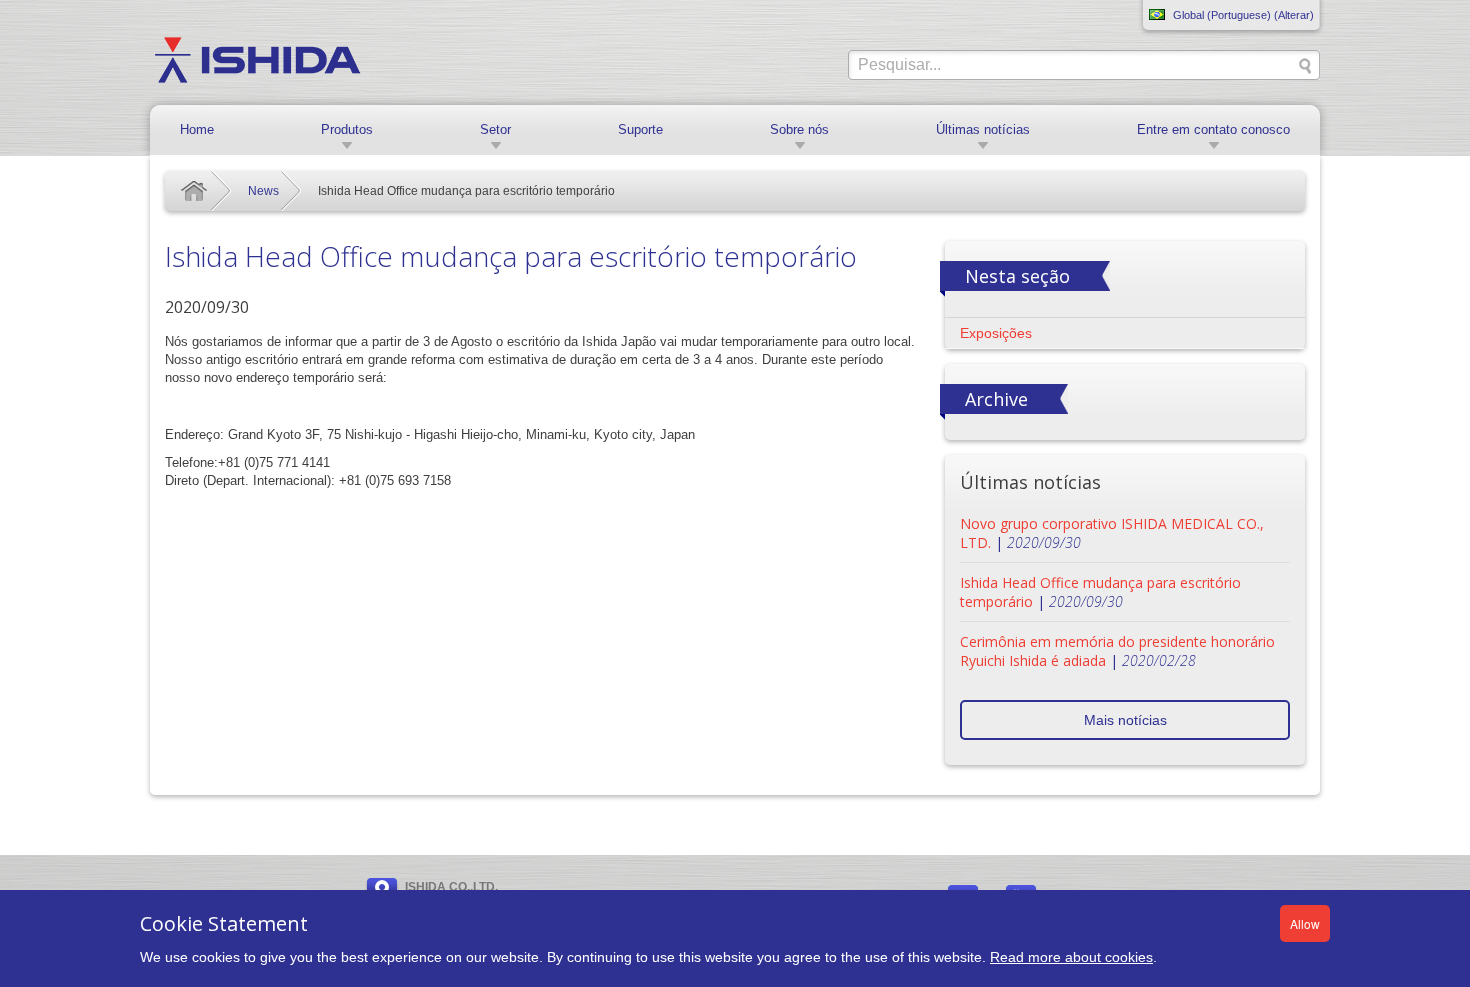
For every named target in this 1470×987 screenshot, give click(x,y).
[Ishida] (257, 59)
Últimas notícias (983, 129)
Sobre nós (799, 129)
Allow (1305, 923)
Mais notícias (1125, 720)
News (263, 191)
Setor (495, 129)
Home (197, 129)
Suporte (640, 129)
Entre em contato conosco (1213, 129)
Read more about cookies (1071, 957)
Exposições (996, 333)
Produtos (347, 129)
